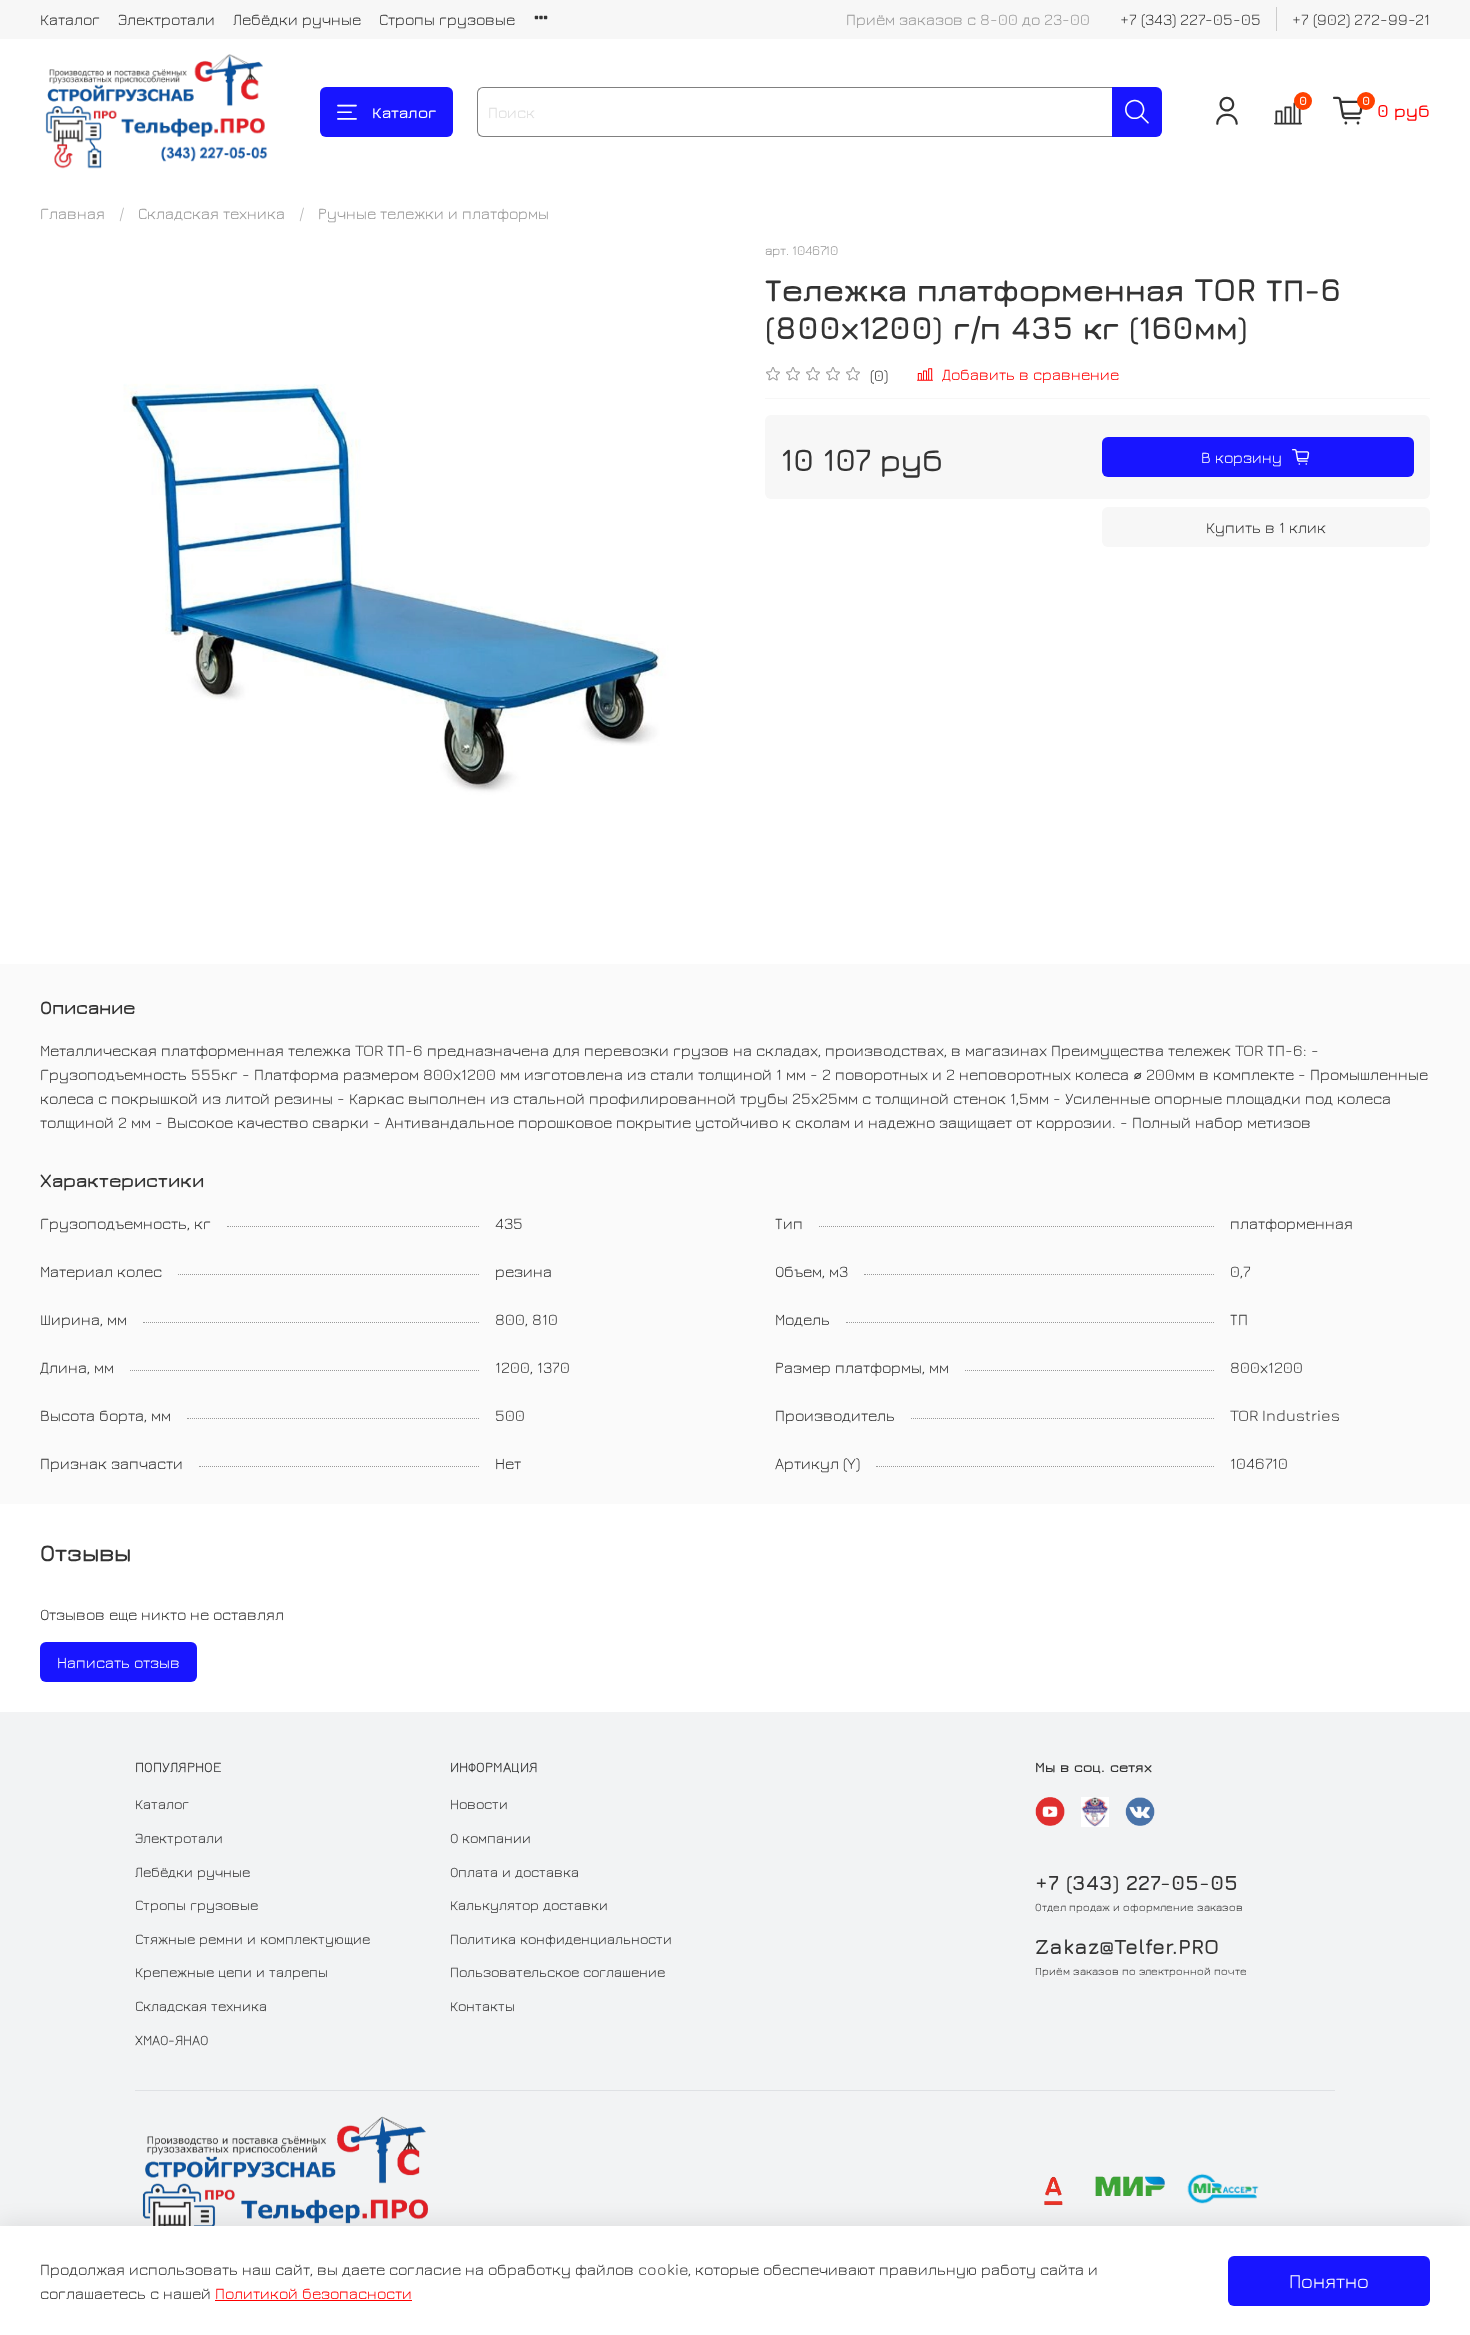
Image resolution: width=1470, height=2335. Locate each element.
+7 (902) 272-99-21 (1361, 19)
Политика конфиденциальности (561, 1938)
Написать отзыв (118, 1662)
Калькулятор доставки (529, 1904)
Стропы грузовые (447, 19)
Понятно (1329, 2280)
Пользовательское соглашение (557, 1971)
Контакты (482, 2005)
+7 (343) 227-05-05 (1190, 19)
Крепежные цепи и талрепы (231, 1971)
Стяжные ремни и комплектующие (252, 1938)
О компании (490, 1837)
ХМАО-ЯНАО (171, 2039)
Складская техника (211, 213)
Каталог (70, 19)
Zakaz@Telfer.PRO (1127, 1946)
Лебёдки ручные (297, 19)
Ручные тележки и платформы (433, 213)
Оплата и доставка (514, 1871)
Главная (72, 213)
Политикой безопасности (313, 2293)
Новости (479, 1803)
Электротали (166, 19)
